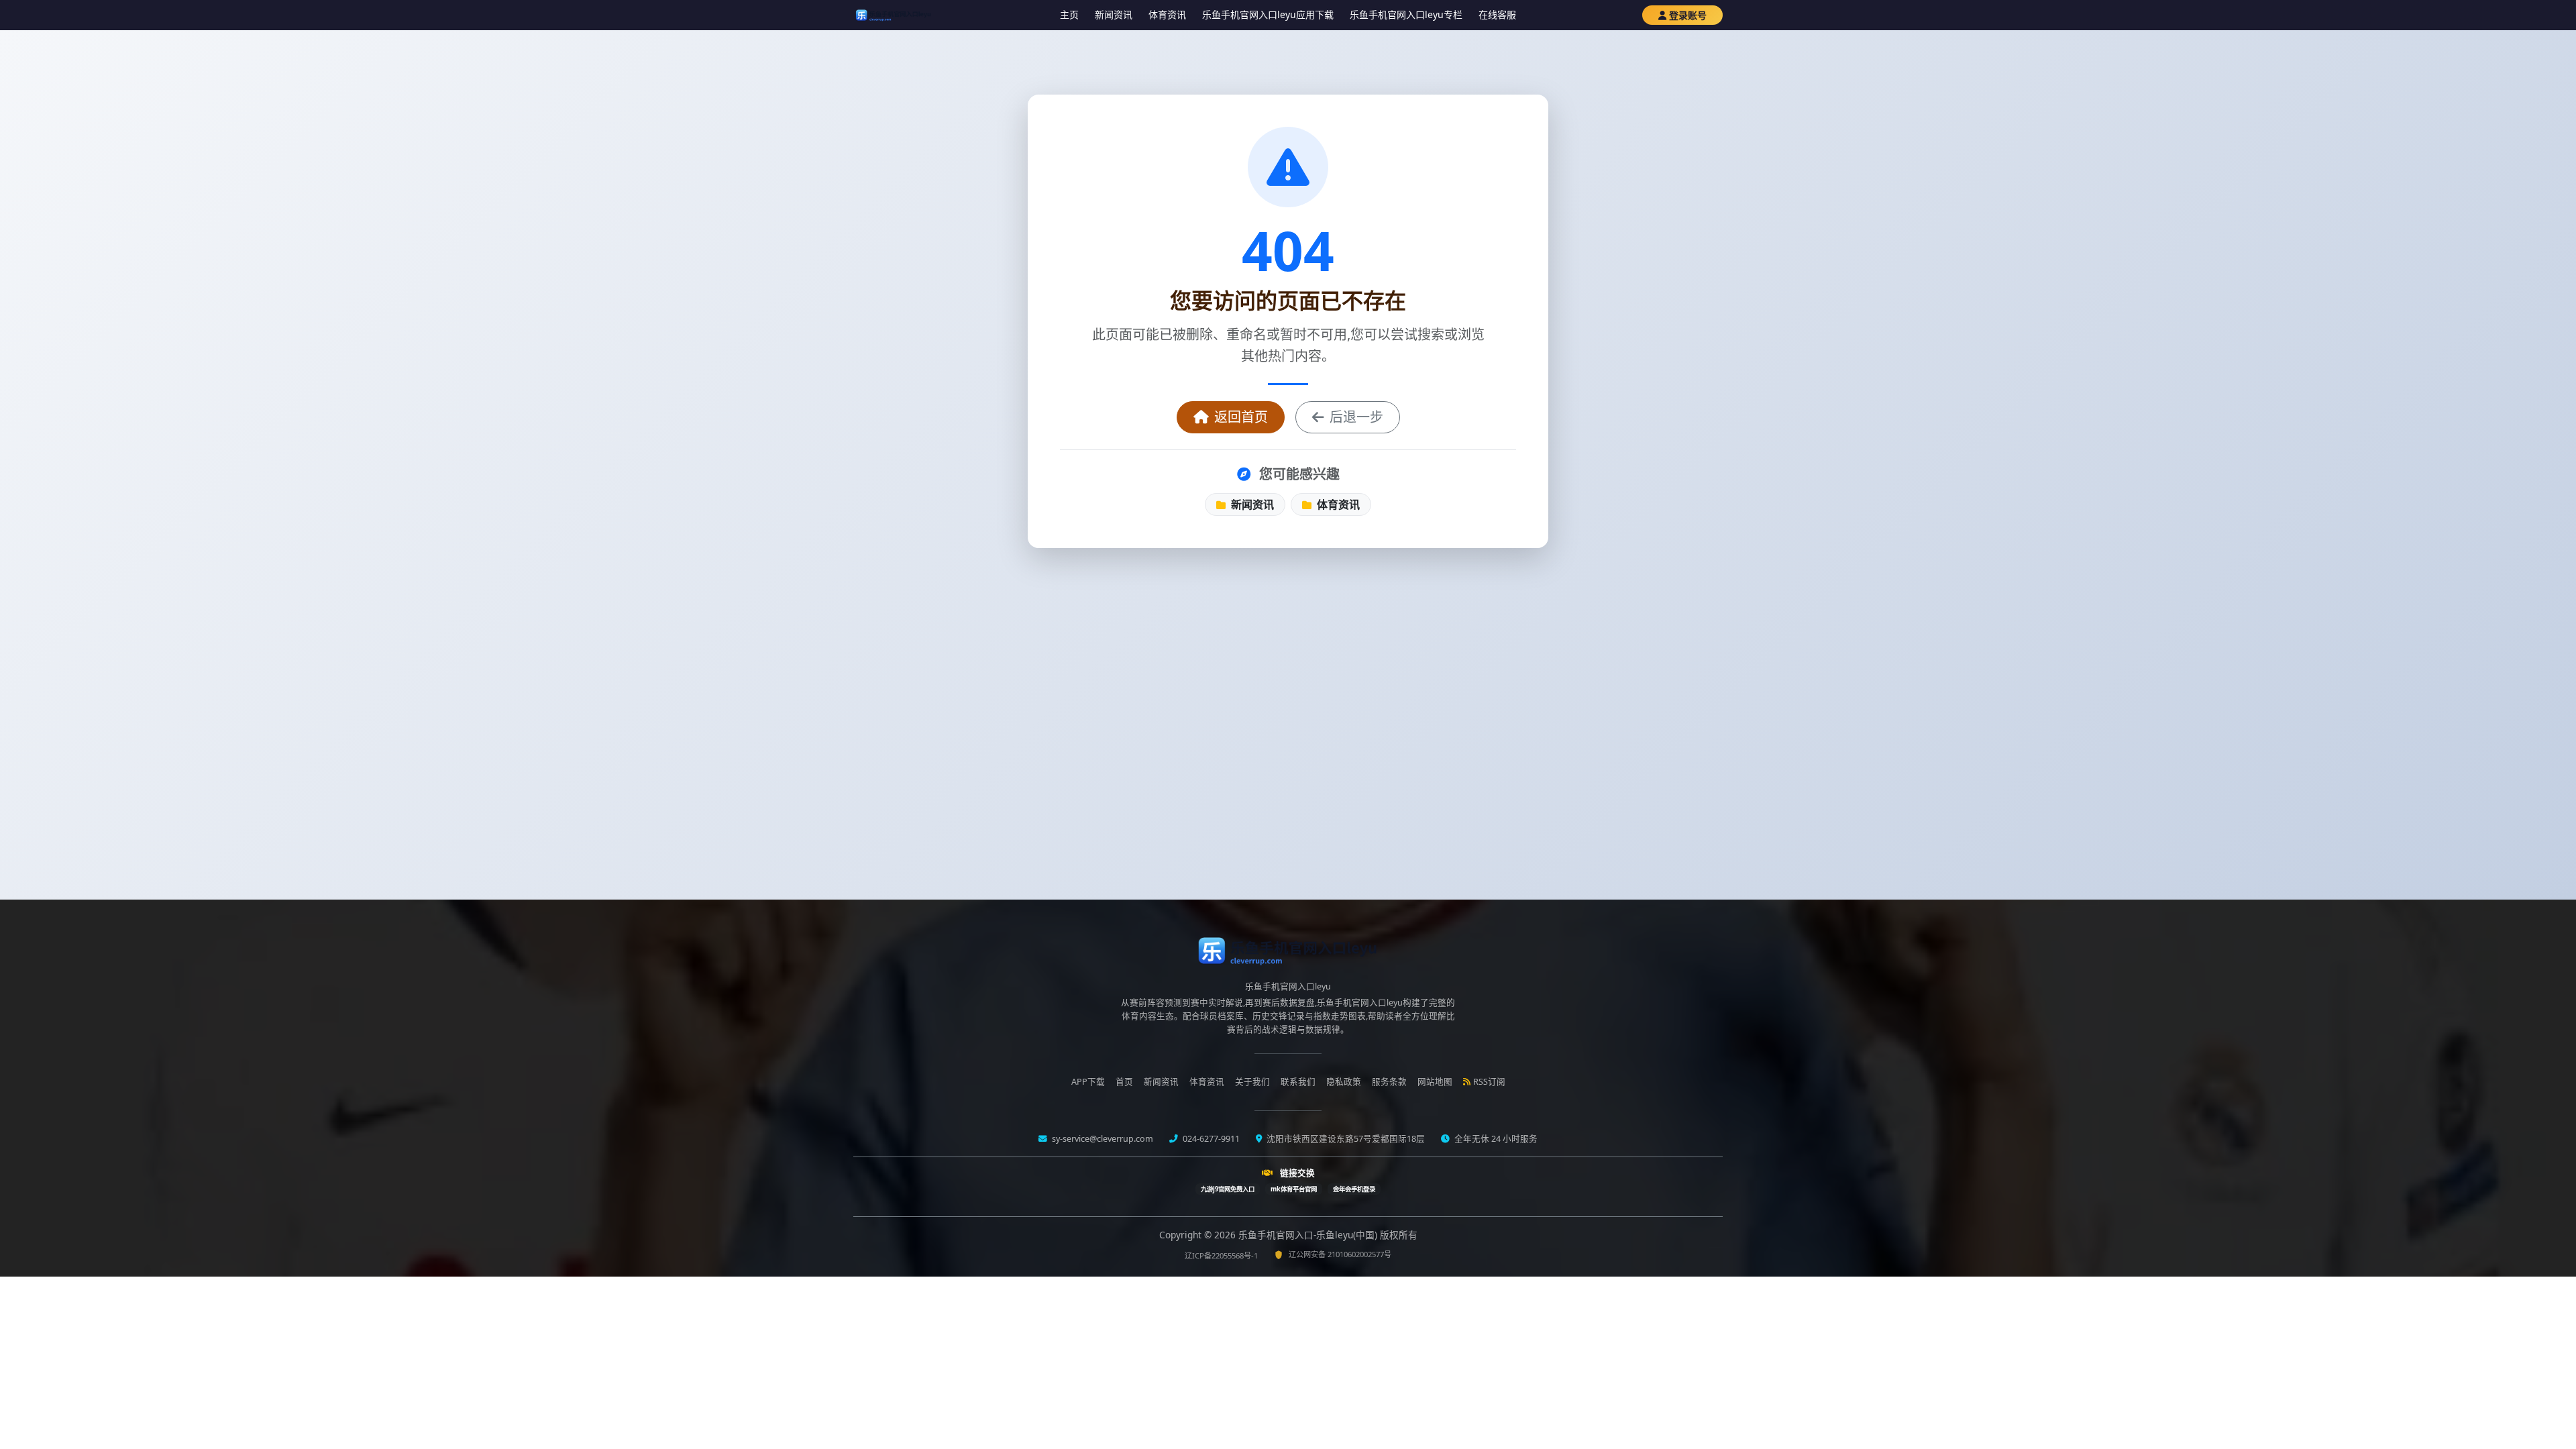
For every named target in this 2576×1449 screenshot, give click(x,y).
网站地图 (1435, 1082)
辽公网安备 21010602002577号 (1340, 1254)
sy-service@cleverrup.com (1102, 1139)
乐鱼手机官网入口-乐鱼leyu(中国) (1309, 1235)
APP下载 (1088, 1082)
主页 (1069, 14)
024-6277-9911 (1210, 1139)
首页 (1124, 1082)
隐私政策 (1344, 1082)
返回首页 (1241, 417)
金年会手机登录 (1354, 1189)
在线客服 (1497, 14)
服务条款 (1389, 1082)
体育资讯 (1167, 14)
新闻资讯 (1114, 14)
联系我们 (1298, 1082)
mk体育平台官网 (1294, 1189)
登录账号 (1688, 15)
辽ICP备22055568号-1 (1221, 1255)
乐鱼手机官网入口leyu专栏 (1406, 14)
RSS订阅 (1489, 1082)
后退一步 (1356, 417)
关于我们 (1252, 1082)
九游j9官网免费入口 (1228, 1189)
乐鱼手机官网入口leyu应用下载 (1268, 14)
